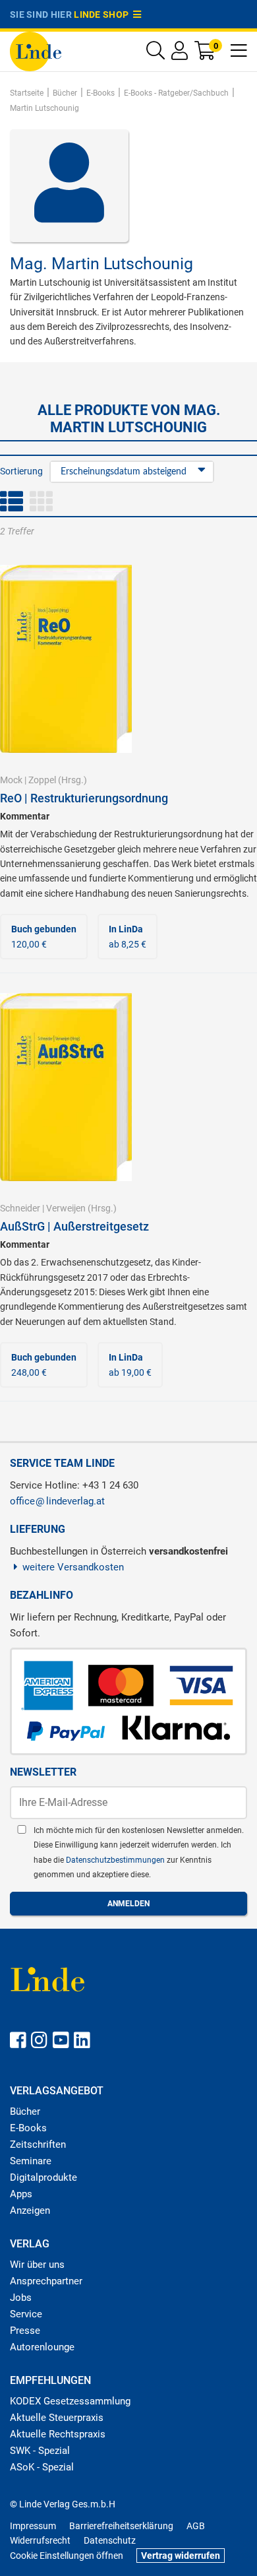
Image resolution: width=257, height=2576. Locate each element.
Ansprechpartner (46, 2281)
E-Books (28, 2128)
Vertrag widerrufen (181, 2556)
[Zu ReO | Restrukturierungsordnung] (66, 658)
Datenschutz (110, 2540)
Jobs (21, 2298)
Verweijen (66, 1208)
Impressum (33, 2526)
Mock (11, 780)
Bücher (25, 2111)
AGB (196, 2526)
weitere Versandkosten (73, 1567)
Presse (25, 2331)
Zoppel (42, 780)
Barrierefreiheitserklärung (121, 2526)
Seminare (31, 2161)
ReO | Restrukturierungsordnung (84, 798)
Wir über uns (37, 2265)
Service (26, 2314)
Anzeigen (30, 2210)
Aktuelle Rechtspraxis (58, 2434)
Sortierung (21, 471)
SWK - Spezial (40, 2451)
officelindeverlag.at (57, 1501)
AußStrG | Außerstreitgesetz (74, 1226)
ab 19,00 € (130, 1365)
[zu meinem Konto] (180, 54)
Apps (21, 2194)
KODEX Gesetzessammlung (70, 2401)
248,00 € (44, 1365)
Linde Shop (103, 15)
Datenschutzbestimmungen (116, 1860)
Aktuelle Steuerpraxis (57, 2418)
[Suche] (156, 54)
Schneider (20, 1208)
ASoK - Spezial (42, 2467)
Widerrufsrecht (40, 2540)
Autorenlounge (42, 2347)
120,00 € (44, 936)
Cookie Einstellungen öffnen (67, 2556)
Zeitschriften (38, 2144)
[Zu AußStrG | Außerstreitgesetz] (66, 1086)
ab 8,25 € (128, 936)
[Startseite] (36, 50)
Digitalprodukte (43, 2177)
